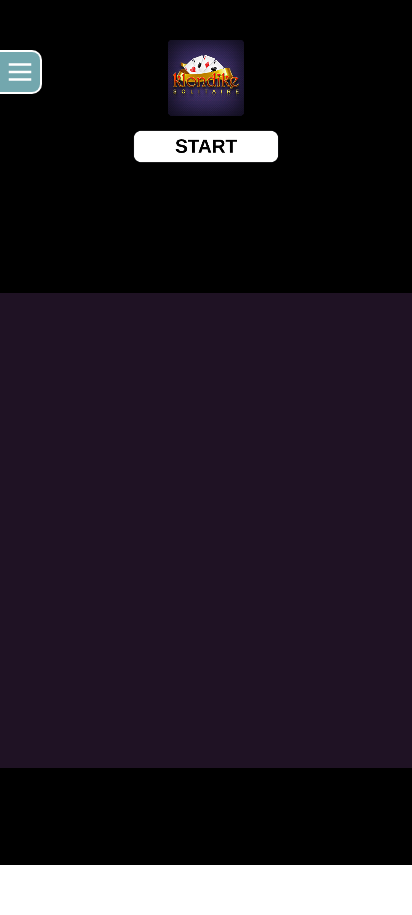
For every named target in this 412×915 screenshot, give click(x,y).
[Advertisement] (206, 890)
